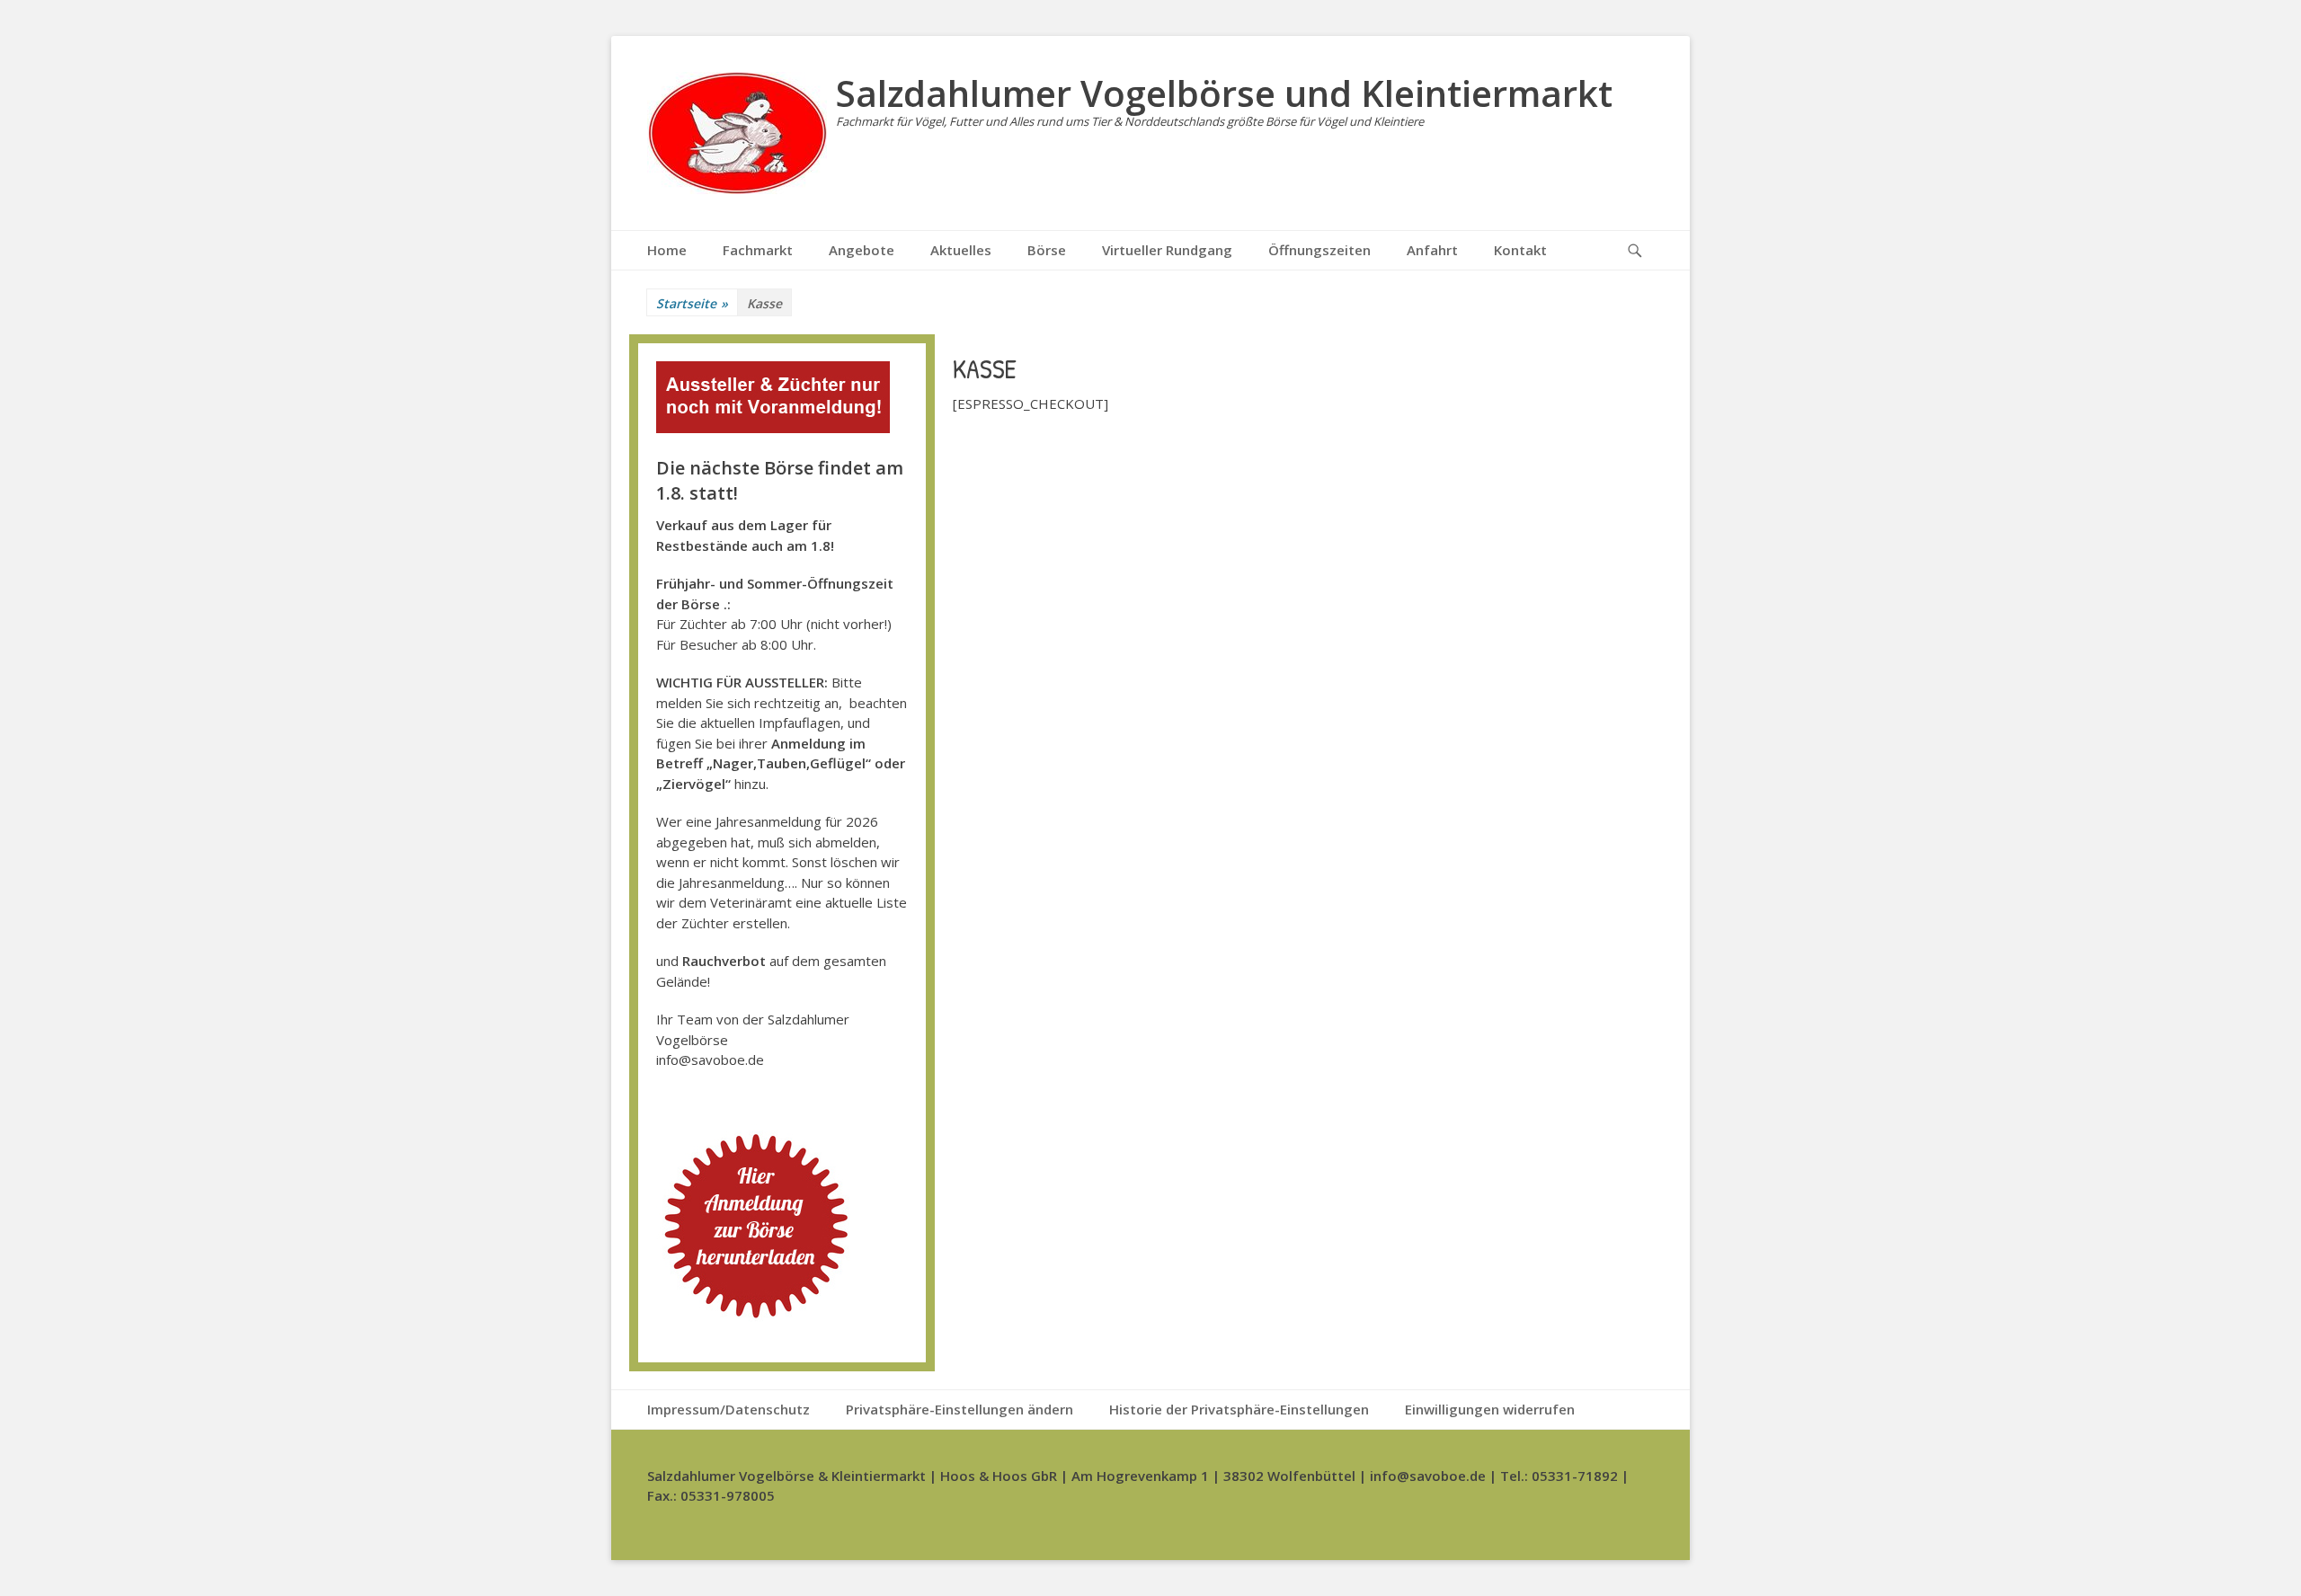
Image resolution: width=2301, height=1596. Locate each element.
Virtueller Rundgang (1167, 250)
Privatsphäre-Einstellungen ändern (959, 1409)
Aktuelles (961, 250)
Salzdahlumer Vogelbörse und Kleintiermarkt (1224, 93)
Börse (1047, 250)
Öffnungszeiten (1319, 250)
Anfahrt (1432, 250)
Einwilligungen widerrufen (1490, 1409)
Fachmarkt (758, 250)
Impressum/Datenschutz (729, 1409)
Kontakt (1520, 250)
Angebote (862, 250)
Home (667, 250)
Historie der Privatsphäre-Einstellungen (1239, 1409)
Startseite (692, 303)
